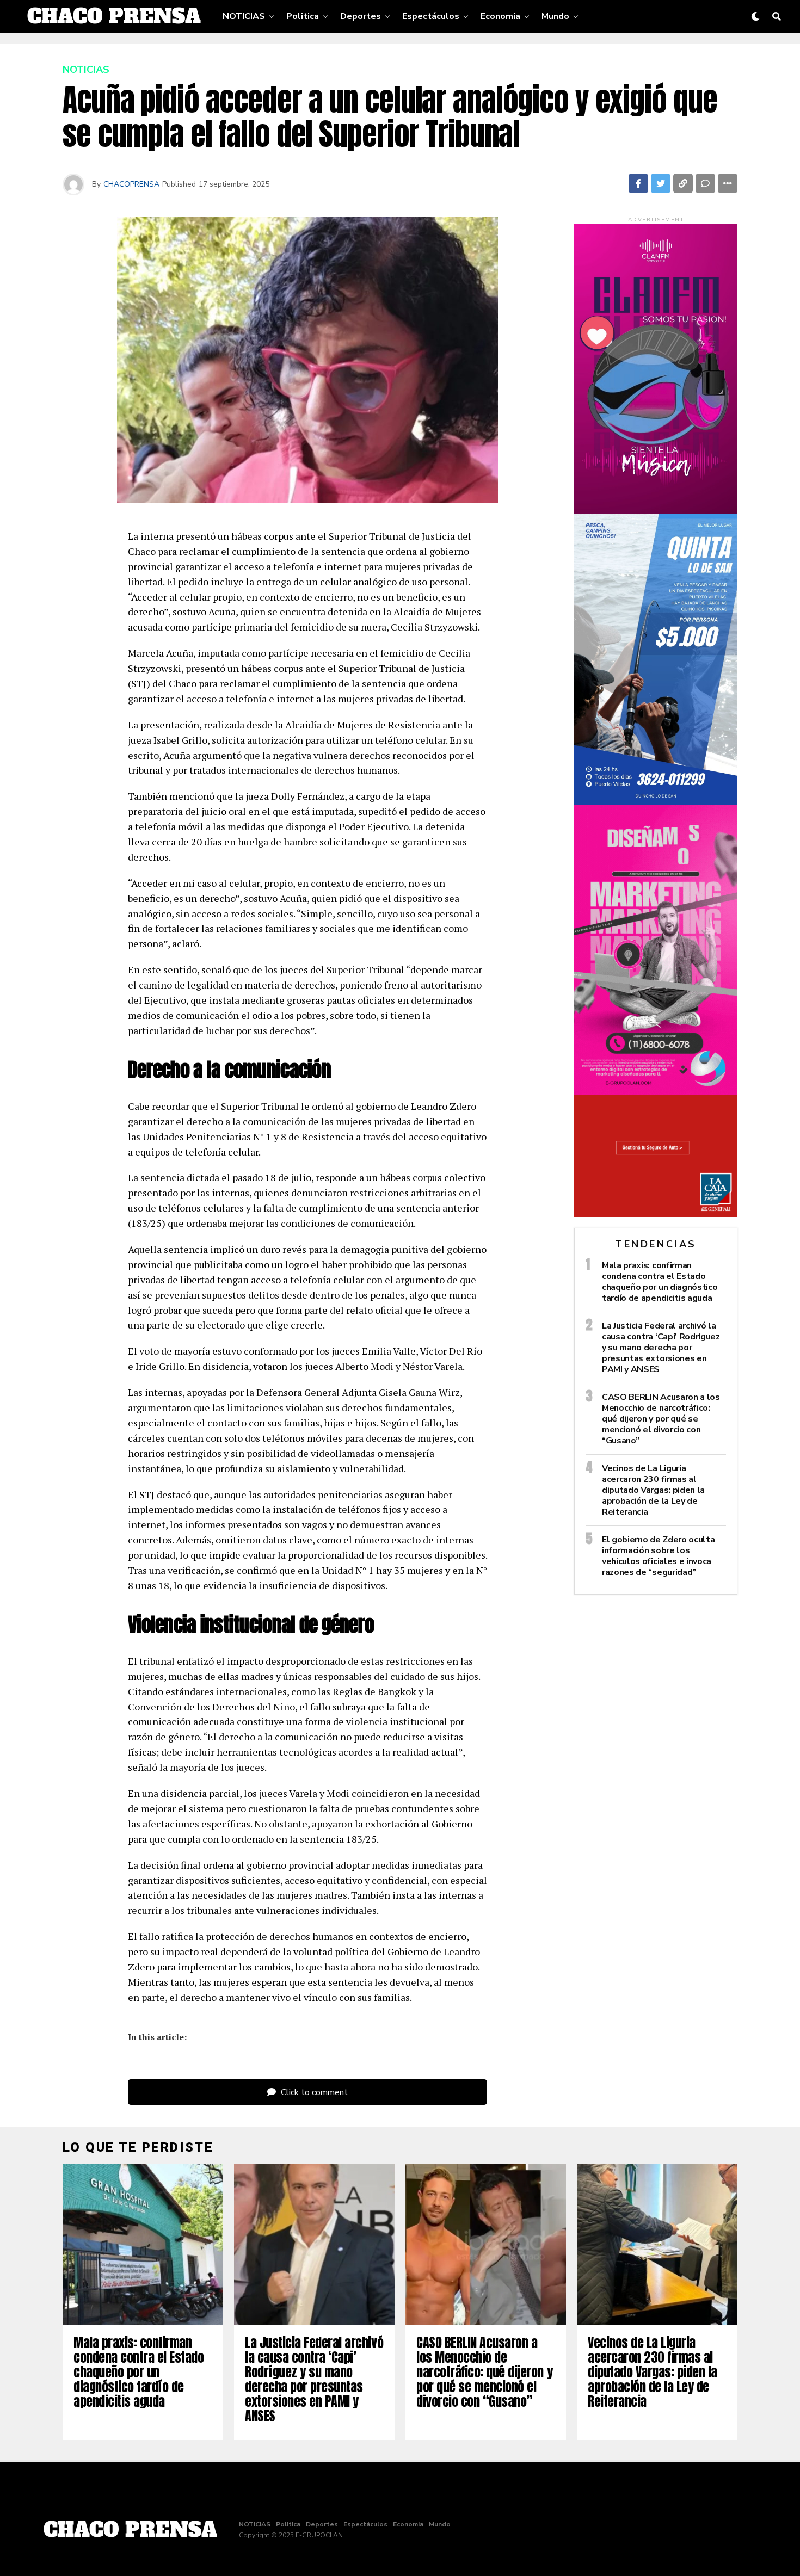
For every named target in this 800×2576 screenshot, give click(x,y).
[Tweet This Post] (661, 183)
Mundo (555, 16)
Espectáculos (431, 16)
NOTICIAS (244, 16)
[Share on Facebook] (638, 183)
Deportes (361, 16)
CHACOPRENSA (131, 184)
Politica (303, 16)
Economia (500, 16)
